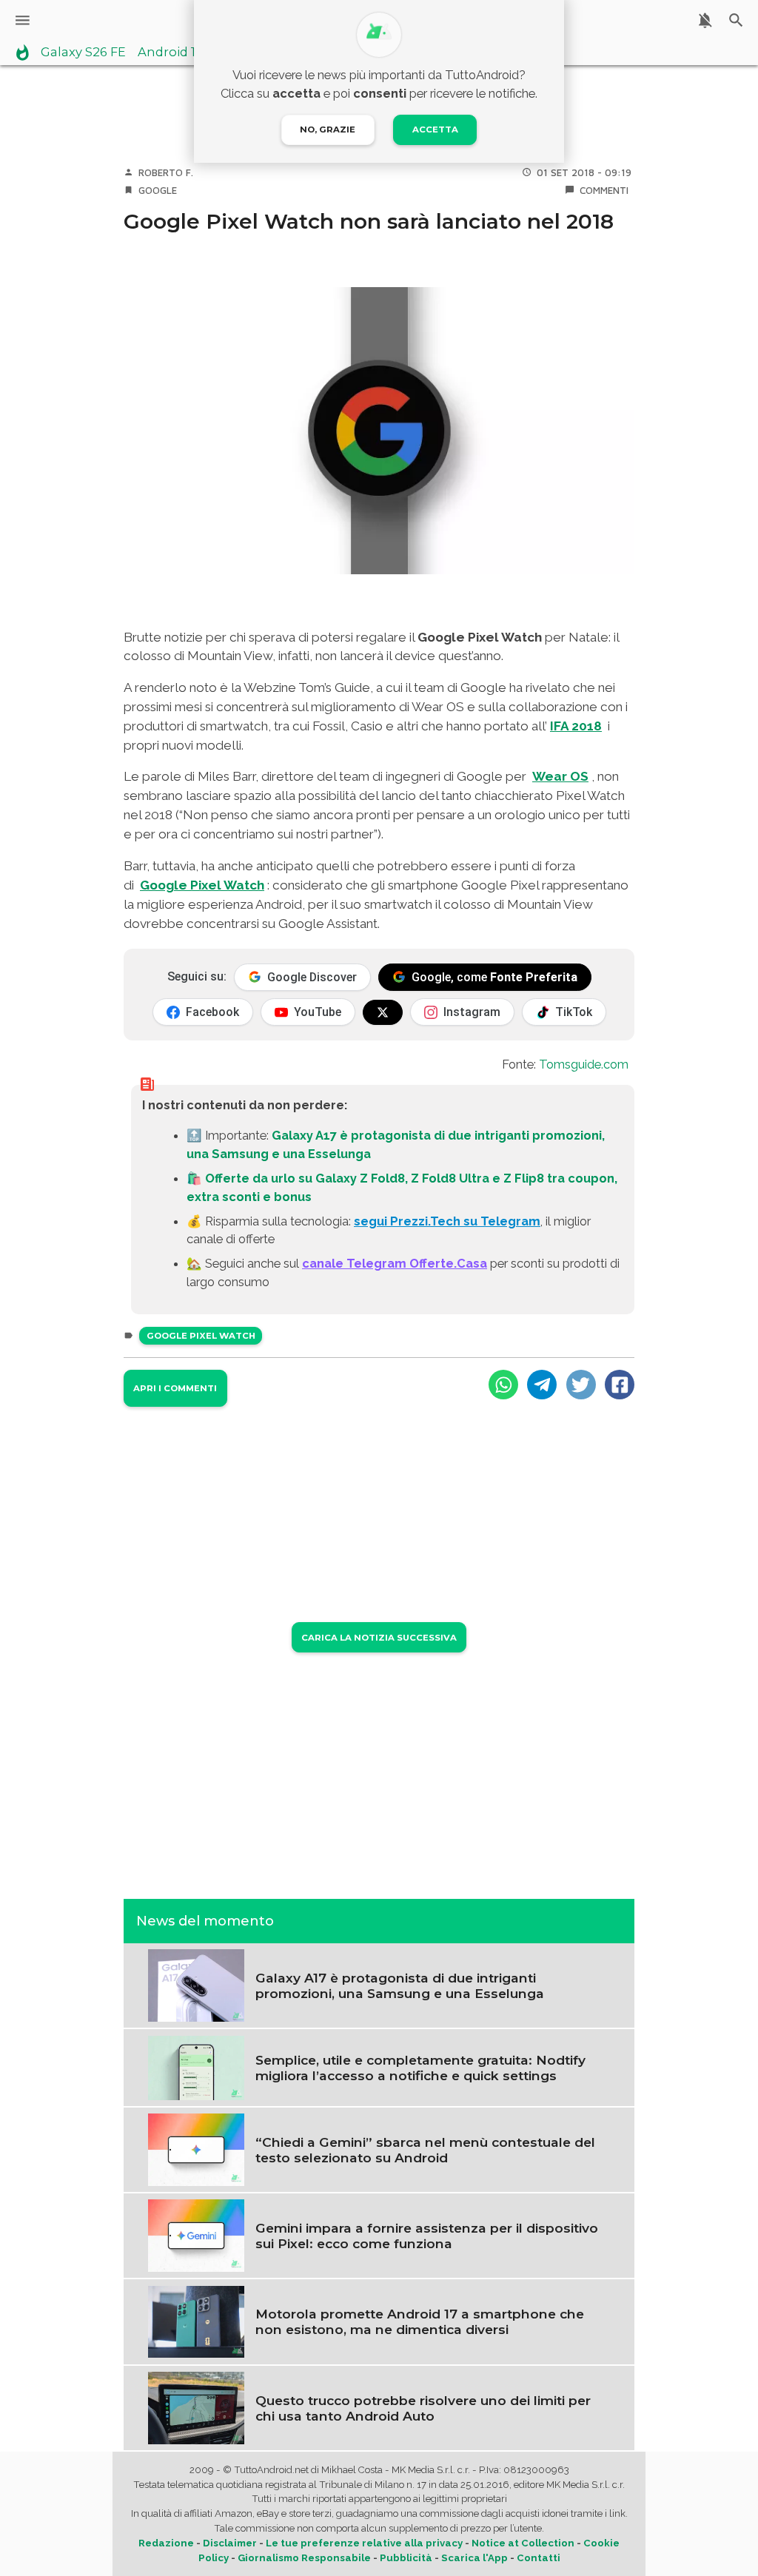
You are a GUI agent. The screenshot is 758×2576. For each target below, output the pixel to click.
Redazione (166, 2543)
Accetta (435, 130)
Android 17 (170, 53)
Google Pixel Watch (202, 885)
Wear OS (560, 776)
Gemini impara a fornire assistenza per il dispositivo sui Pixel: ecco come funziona (427, 2236)
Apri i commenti (175, 1388)
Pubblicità (406, 2558)
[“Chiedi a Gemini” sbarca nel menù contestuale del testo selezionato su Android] (196, 2148)
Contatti (539, 2558)
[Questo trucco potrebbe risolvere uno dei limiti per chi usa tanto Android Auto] (196, 2407)
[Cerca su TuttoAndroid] (736, 20)
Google (158, 190)
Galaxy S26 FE (83, 53)
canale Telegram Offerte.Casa (395, 1263)
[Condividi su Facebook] (620, 1385)
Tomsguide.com (584, 1064)
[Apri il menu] (23, 20)
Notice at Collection (523, 2543)
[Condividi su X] (581, 1385)
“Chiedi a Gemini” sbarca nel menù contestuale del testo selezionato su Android (425, 2150)
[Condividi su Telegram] (542, 1385)
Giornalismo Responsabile (304, 2558)
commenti (604, 190)
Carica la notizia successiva (379, 1638)
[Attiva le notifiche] (705, 20)
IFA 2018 (576, 726)
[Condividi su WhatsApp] (503, 1385)
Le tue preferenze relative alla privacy (364, 2543)
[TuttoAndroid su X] (383, 1012)
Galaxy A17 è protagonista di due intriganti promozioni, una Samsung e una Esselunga (400, 1985)
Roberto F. (166, 172)
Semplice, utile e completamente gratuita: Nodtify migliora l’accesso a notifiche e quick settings (420, 2068)
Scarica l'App (474, 2558)
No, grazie (328, 130)
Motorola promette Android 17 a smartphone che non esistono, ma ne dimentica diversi (420, 2321)
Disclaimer (230, 2543)
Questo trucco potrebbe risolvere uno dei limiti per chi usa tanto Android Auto (423, 2408)
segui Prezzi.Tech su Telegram (447, 1221)
